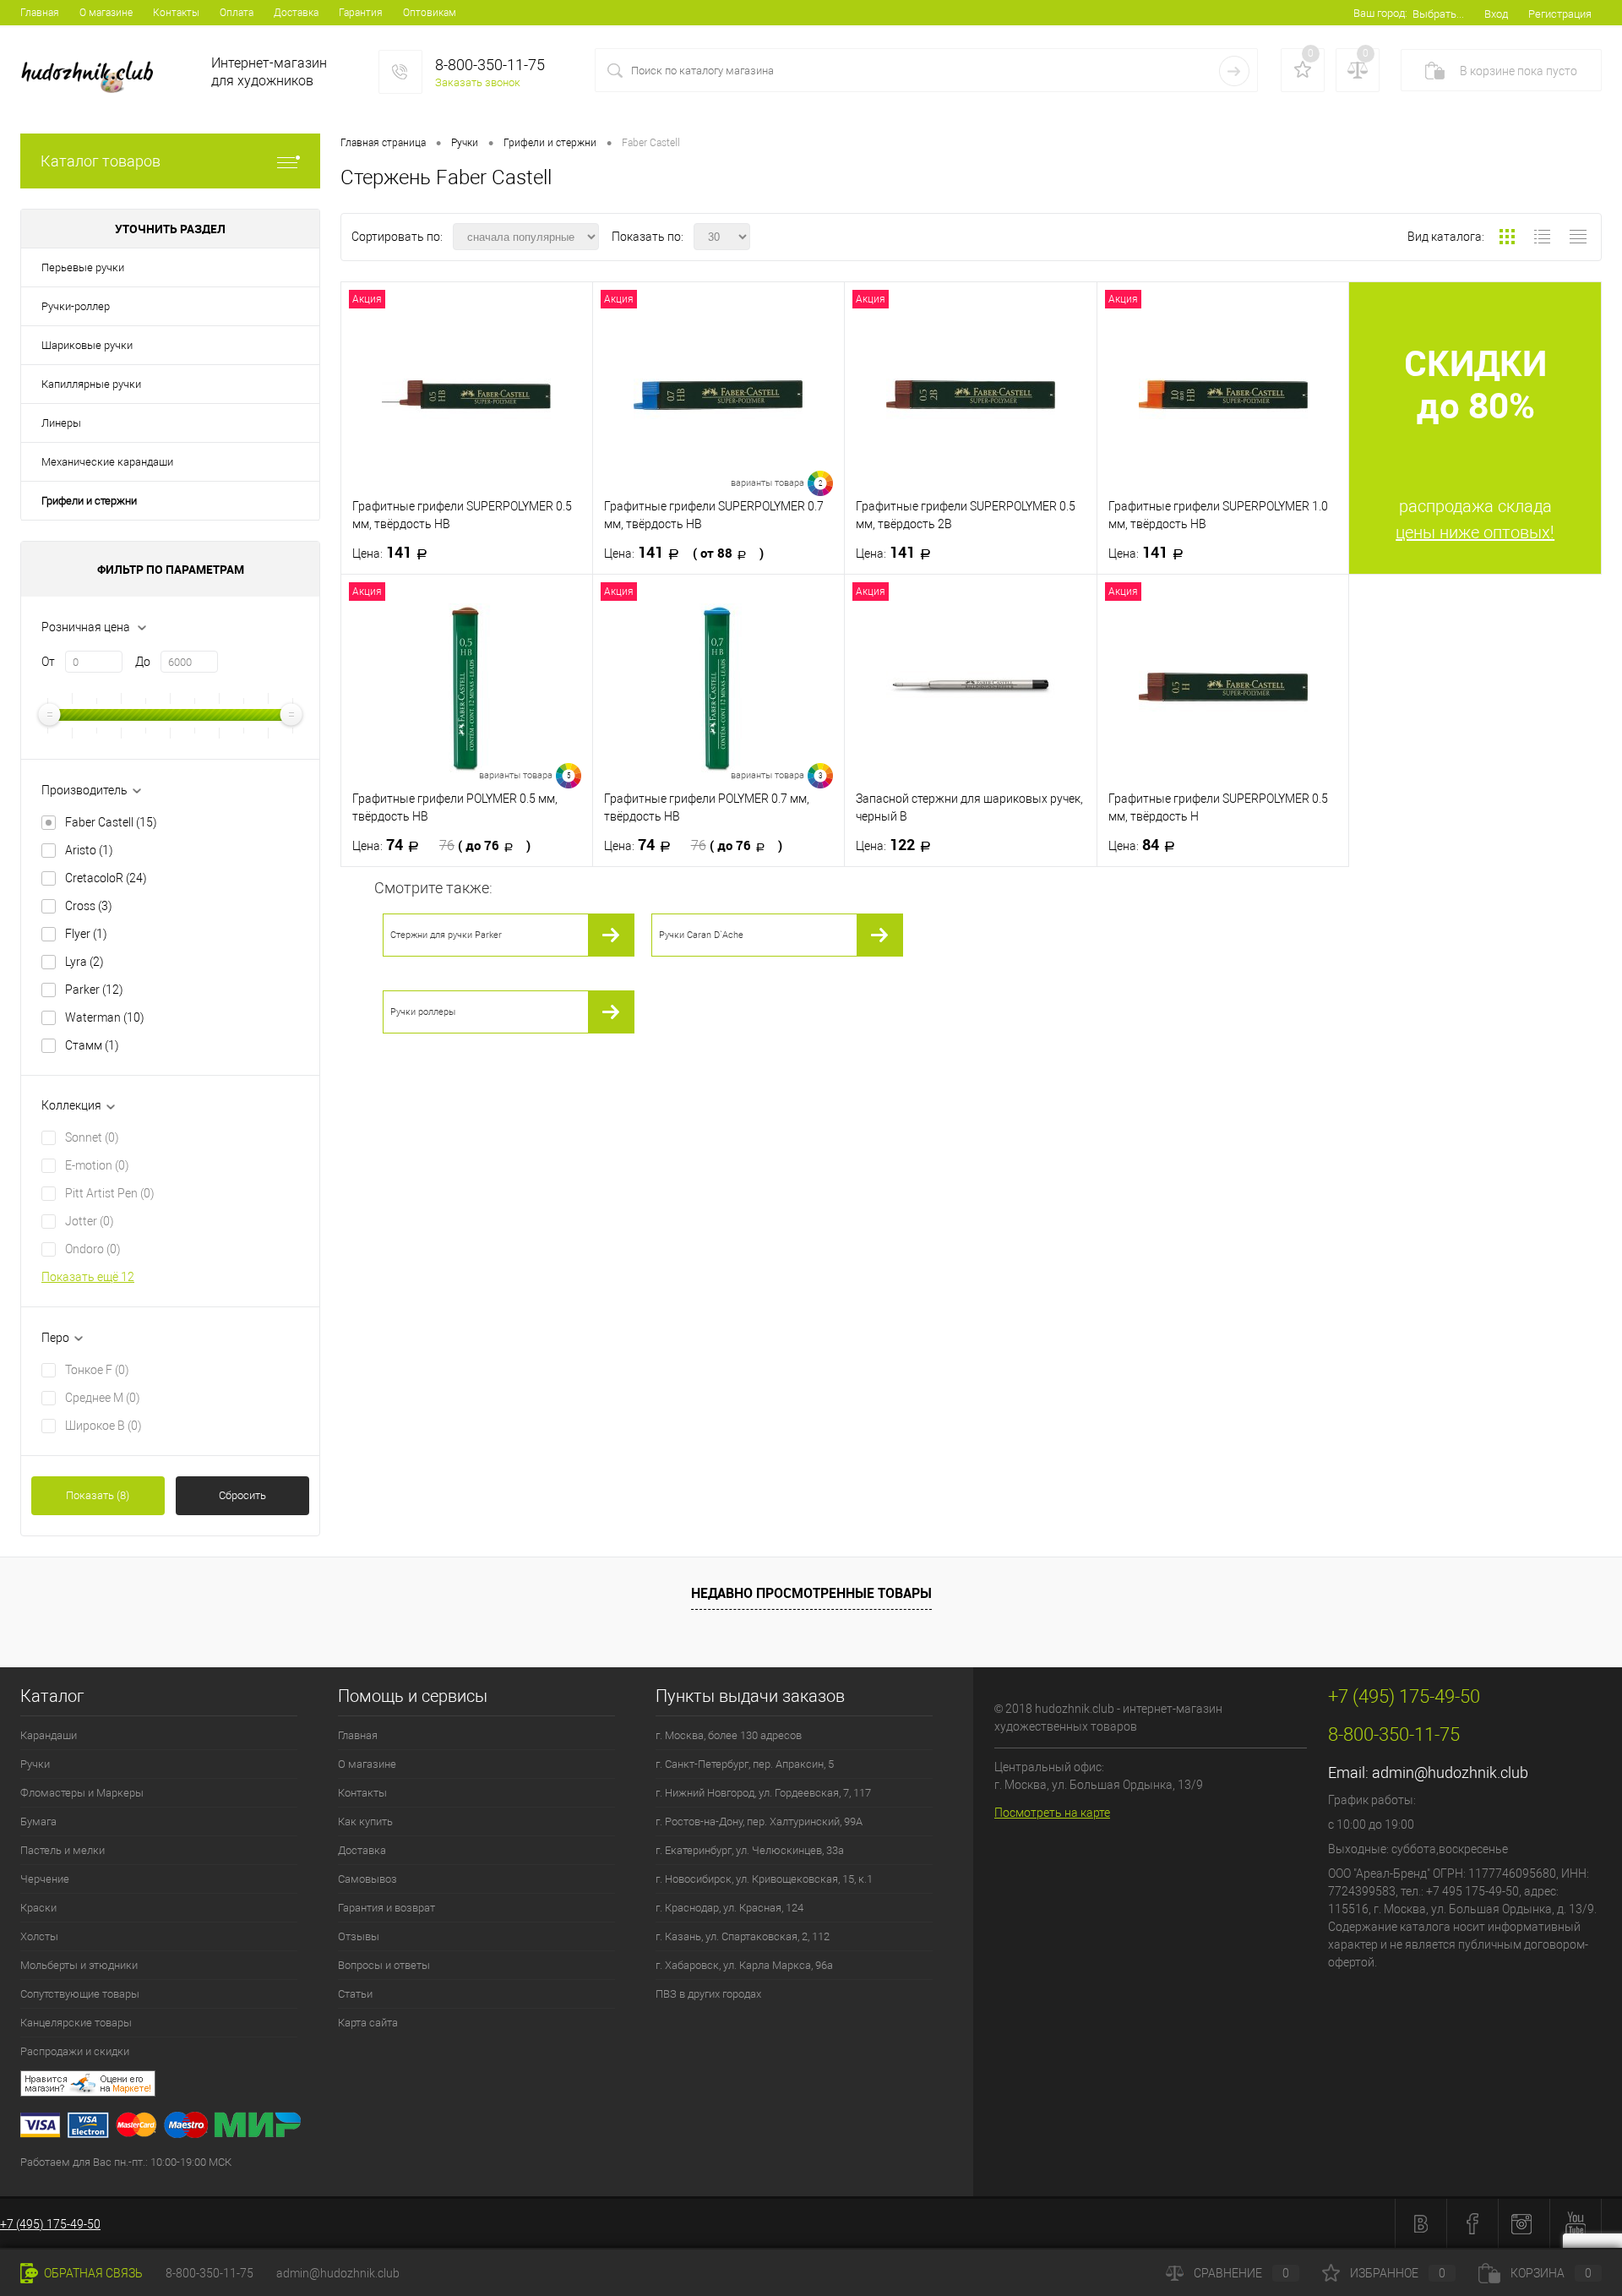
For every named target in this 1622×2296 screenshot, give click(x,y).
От (48, 662)
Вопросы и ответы (384, 1965)
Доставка (296, 13)
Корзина (1551, 2273)
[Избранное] (1303, 70)
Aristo (89, 850)
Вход (1496, 14)
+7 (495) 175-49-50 (50, 2224)
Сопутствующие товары (80, 1994)
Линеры (61, 423)
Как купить (365, 1822)
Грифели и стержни (89, 501)
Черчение (45, 1879)
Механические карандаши (107, 462)
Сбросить (242, 1495)
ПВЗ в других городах (708, 1994)
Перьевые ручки (83, 267)
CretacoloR (106, 878)
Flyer (86, 934)
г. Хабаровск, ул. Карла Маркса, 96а (744, 1965)
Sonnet (92, 1137)
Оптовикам (430, 13)
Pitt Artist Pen (110, 1193)
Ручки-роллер (76, 306)
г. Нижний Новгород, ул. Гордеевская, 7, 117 (763, 1793)
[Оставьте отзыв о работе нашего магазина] (497, 2086)
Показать (98, 1495)
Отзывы (359, 1936)
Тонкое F (97, 1370)
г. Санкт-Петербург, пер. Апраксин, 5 (745, 1764)
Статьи (355, 1994)
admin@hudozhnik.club (1450, 1772)
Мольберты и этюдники (79, 1965)
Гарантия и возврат (386, 1908)
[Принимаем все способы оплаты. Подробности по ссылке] (497, 2127)
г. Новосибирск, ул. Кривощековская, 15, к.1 (764, 1879)
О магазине (106, 13)
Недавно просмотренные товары (811, 1593)
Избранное (1398, 2273)
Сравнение (1241, 2273)
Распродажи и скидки (75, 2051)
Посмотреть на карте (1052, 1813)
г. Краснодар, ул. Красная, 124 (729, 1908)
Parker (94, 990)
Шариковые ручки (87, 345)
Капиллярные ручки (91, 384)
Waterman (105, 1017)
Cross (89, 906)
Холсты (39, 1936)
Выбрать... (1438, 14)
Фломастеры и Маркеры (82, 1793)
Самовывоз (367, 1879)
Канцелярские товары (76, 2023)
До (143, 662)
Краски (38, 1908)
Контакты (176, 13)
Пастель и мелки (63, 1850)
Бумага (38, 1822)
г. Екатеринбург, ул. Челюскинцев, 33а (750, 1850)
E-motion (97, 1165)
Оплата (237, 13)
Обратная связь (92, 2273)
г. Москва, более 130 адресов (729, 1735)
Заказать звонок (478, 82)
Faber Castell (111, 822)
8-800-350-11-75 (210, 2273)
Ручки (35, 1764)
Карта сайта (368, 2023)
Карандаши (49, 1735)
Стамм (92, 1045)
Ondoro (93, 1249)
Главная (40, 13)
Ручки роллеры (423, 1012)
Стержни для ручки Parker (446, 935)
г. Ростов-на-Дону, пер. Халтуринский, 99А (759, 1822)
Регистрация (1560, 14)
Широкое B (103, 1426)
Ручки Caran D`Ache (701, 935)
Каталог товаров (101, 161)
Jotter (90, 1221)
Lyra (84, 962)
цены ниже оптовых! (1475, 532)
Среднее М (103, 1398)
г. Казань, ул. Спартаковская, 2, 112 (743, 1936)
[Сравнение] (1358, 70)
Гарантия (361, 13)
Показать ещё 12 (88, 1277)
